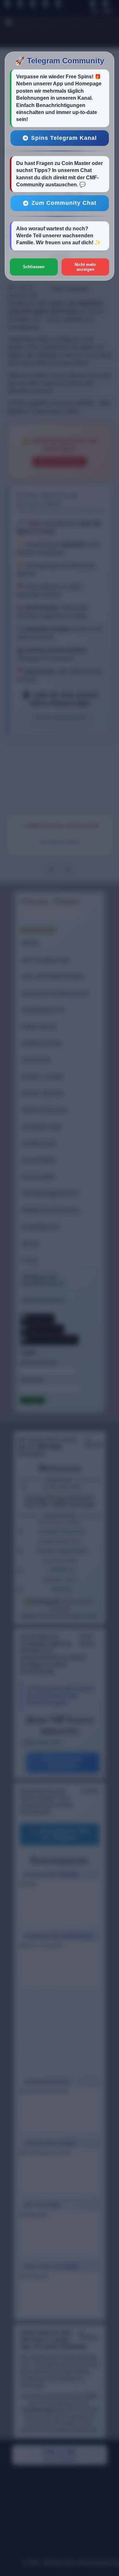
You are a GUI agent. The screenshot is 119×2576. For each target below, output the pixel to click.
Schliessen (34, 267)
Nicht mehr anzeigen (85, 267)
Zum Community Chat (64, 203)
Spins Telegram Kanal (64, 138)
